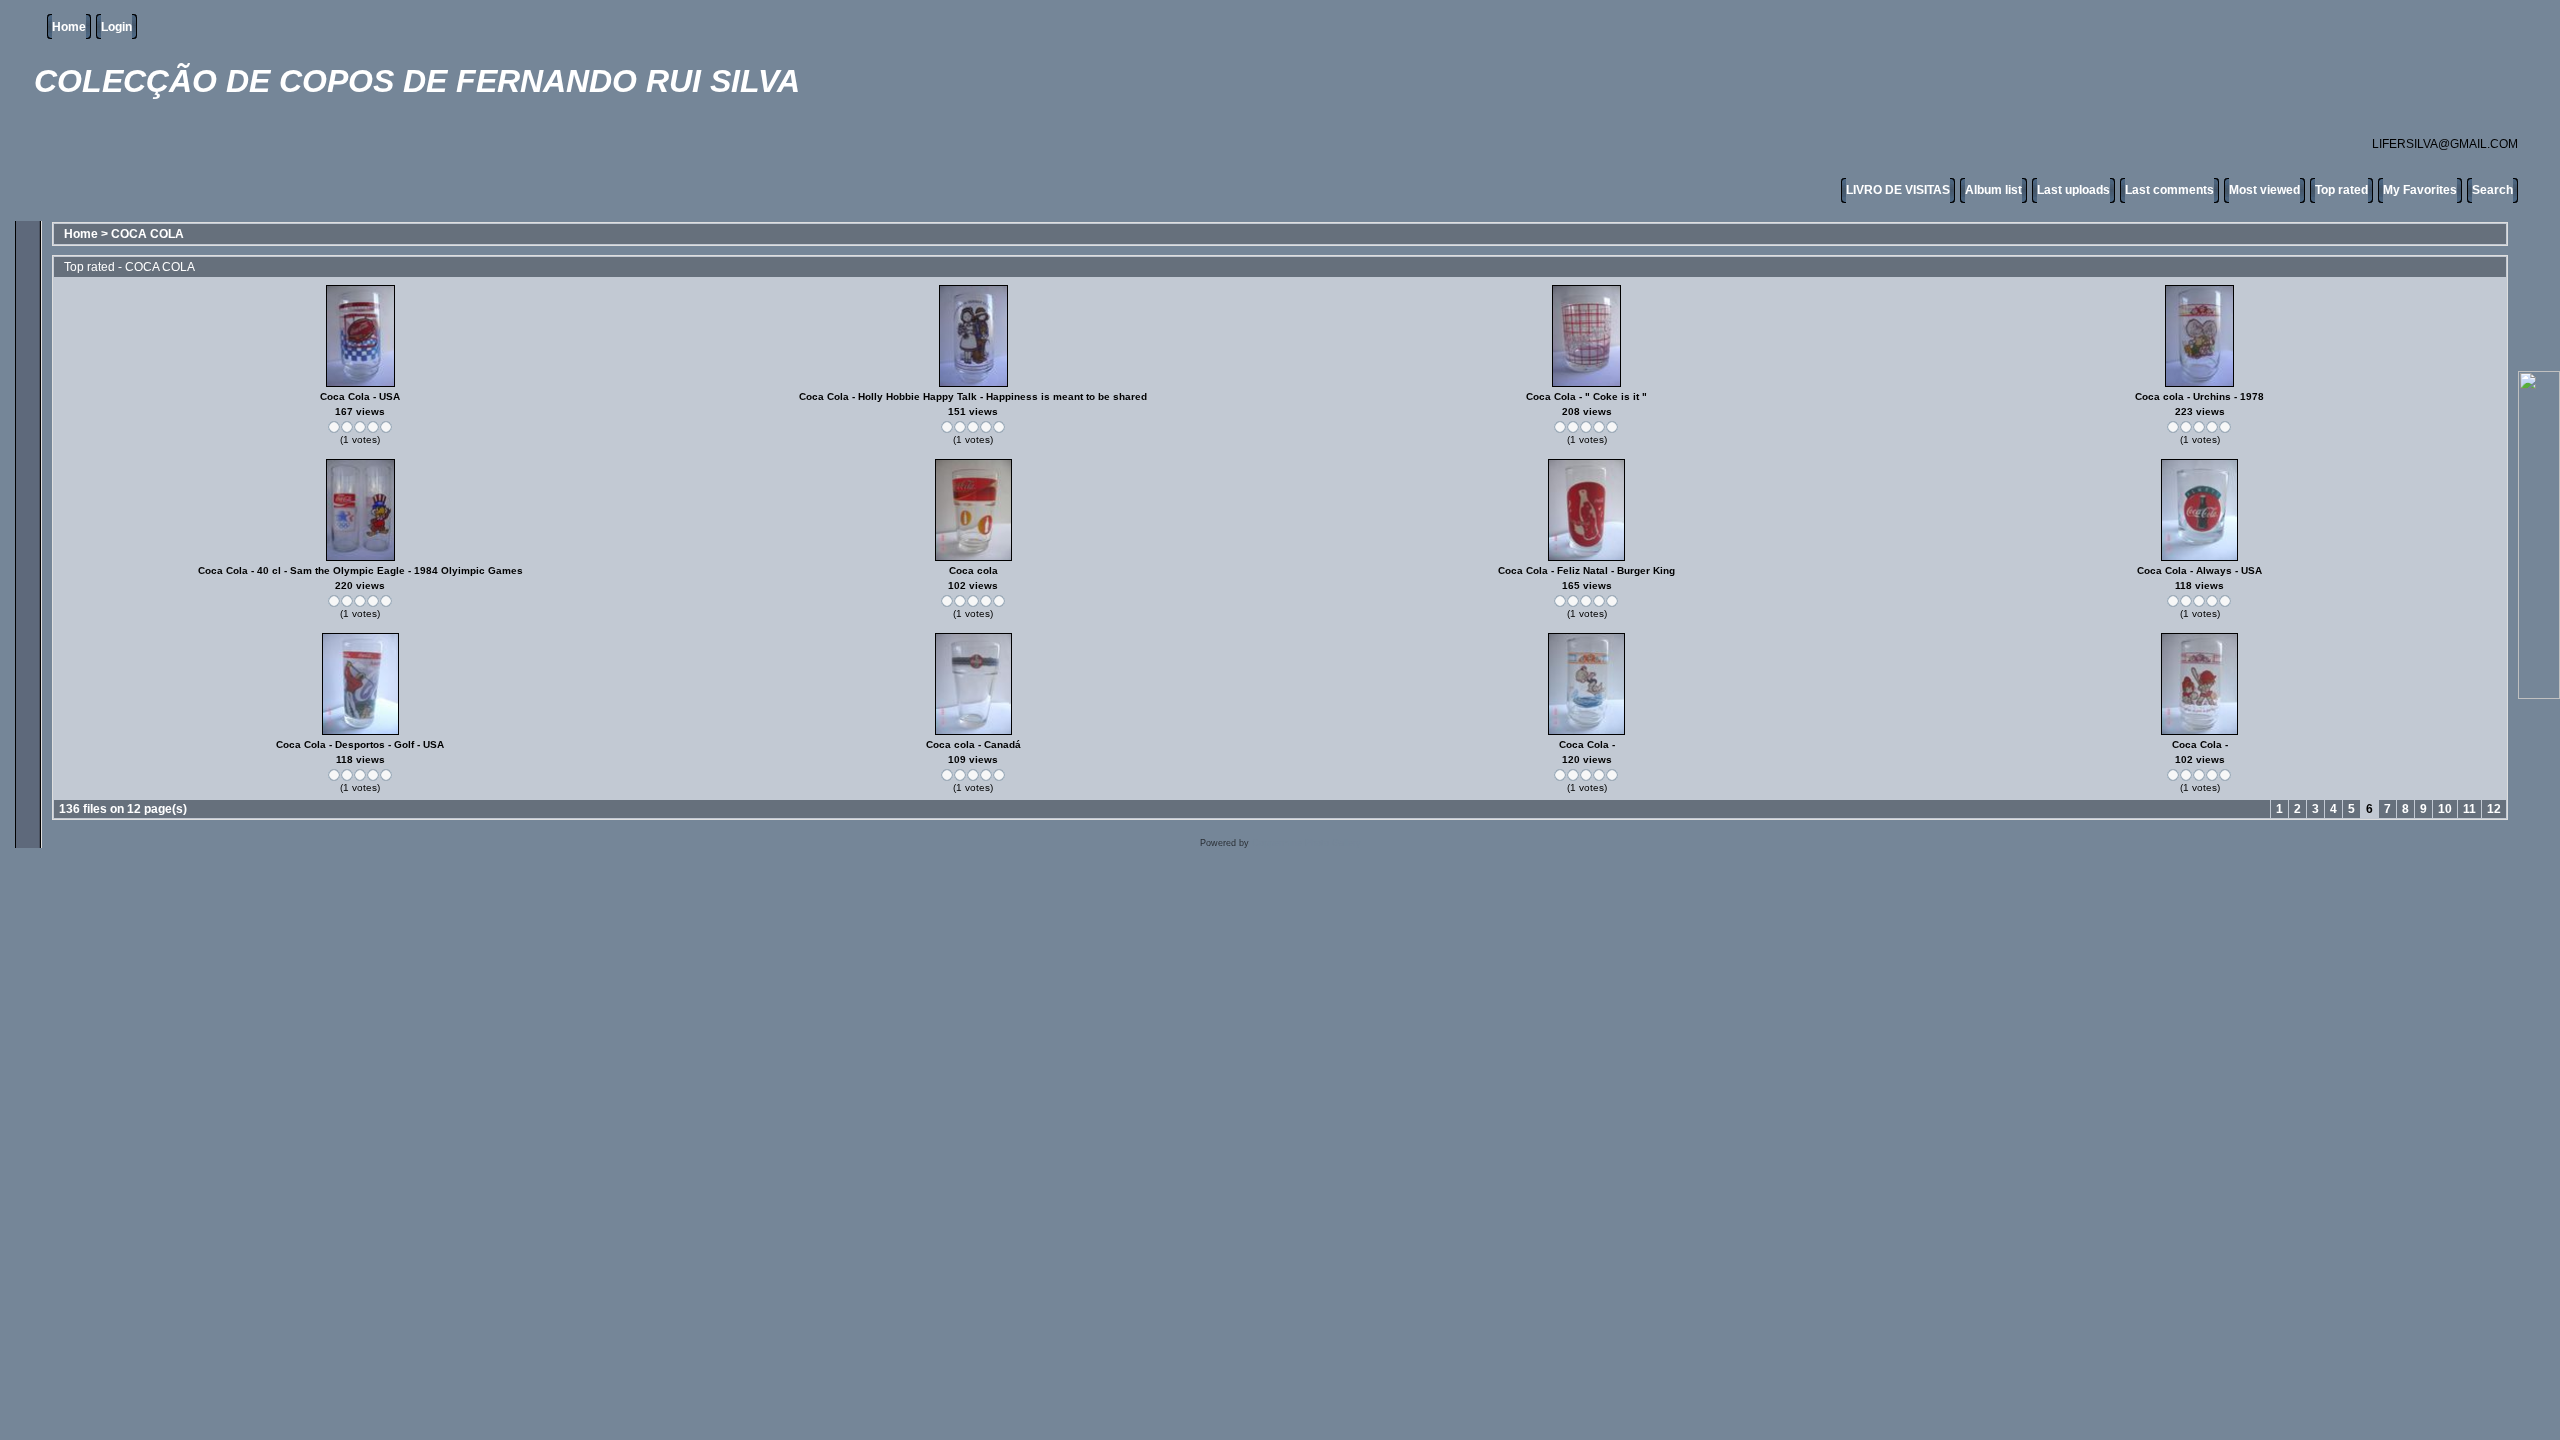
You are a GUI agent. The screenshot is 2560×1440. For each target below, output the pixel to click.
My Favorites (2420, 190)
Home (69, 27)
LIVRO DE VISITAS (1898, 190)
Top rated (2341, 190)
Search (2492, 190)
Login (116, 27)
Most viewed (2264, 190)
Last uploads (2073, 190)
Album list (1993, 190)
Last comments (2169, 190)
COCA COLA (147, 234)
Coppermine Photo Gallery (1306, 843)
